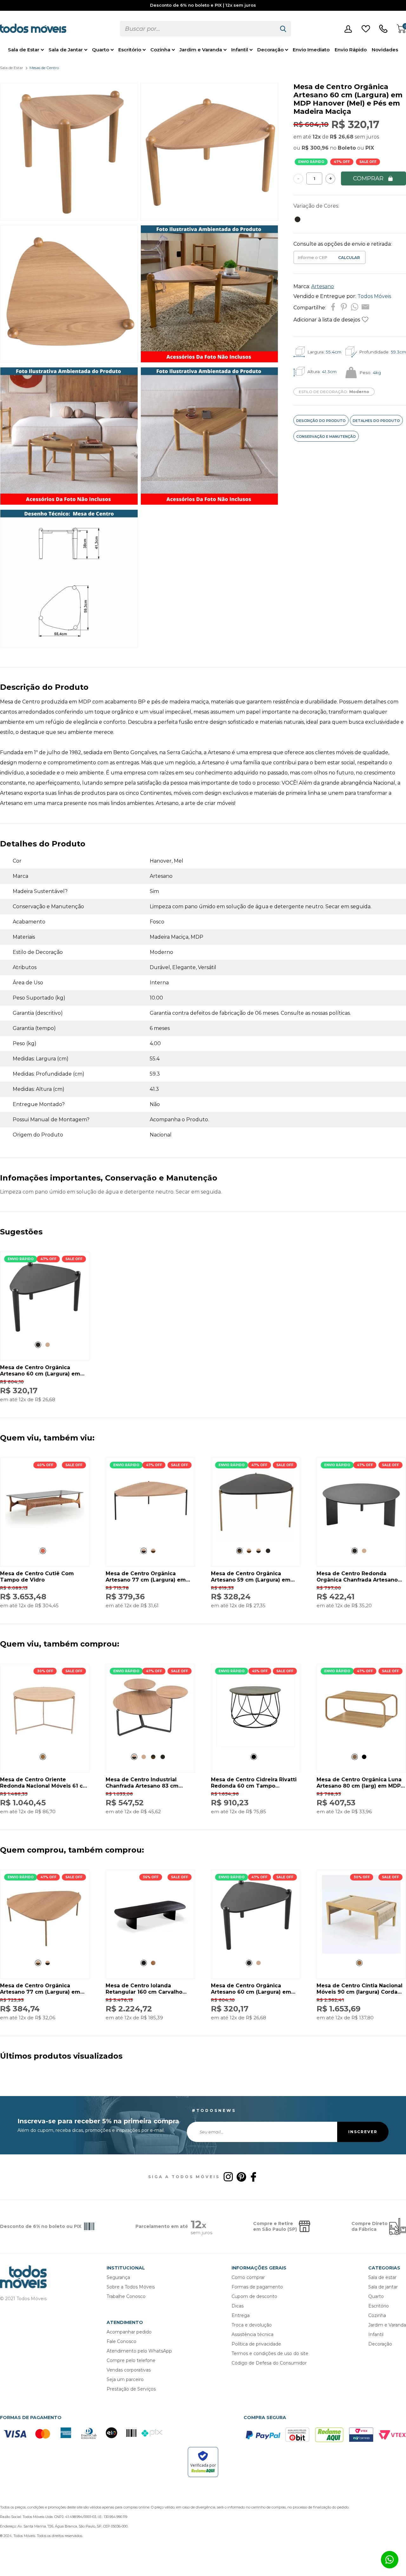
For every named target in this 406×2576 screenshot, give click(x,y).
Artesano (323, 286)
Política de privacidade (256, 2344)
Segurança (118, 2277)
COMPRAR (368, 178)
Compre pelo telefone (131, 2360)
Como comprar (248, 2277)
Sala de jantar (383, 2287)
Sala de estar (382, 2277)
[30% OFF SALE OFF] (45, 1746)
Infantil (240, 50)
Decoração (270, 50)
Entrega (241, 2315)
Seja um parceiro (125, 2379)
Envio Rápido (351, 50)
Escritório (130, 50)
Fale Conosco (121, 2341)
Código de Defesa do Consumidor (269, 2363)
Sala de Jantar (66, 50)
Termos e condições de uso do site (270, 2353)
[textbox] (198, 29)
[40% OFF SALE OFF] (45, 1540)
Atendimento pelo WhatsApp (139, 2351)
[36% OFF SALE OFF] (150, 1952)
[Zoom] (69, 219)
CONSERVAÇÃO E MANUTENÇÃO (326, 437)
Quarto (101, 50)
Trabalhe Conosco (126, 2296)
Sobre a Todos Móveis (131, 2287)
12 (317, 137)
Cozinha (160, 50)
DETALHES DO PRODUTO (376, 421)
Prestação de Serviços (131, 2389)
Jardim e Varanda (201, 50)
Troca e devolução (252, 2325)
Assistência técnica (252, 2334)
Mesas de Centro (44, 68)
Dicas (238, 2306)
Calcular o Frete (313, 257)
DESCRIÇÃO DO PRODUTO (321, 421)
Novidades (385, 50)
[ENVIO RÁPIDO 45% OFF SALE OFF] (256, 1746)
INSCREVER (363, 2132)
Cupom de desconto (254, 2296)
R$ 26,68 (342, 137)
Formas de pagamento (257, 2287)
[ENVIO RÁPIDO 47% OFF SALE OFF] (45, 1334)
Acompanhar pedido (129, 2332)
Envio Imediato (311, 50)
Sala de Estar (24, 50)
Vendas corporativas (129, 2370)
